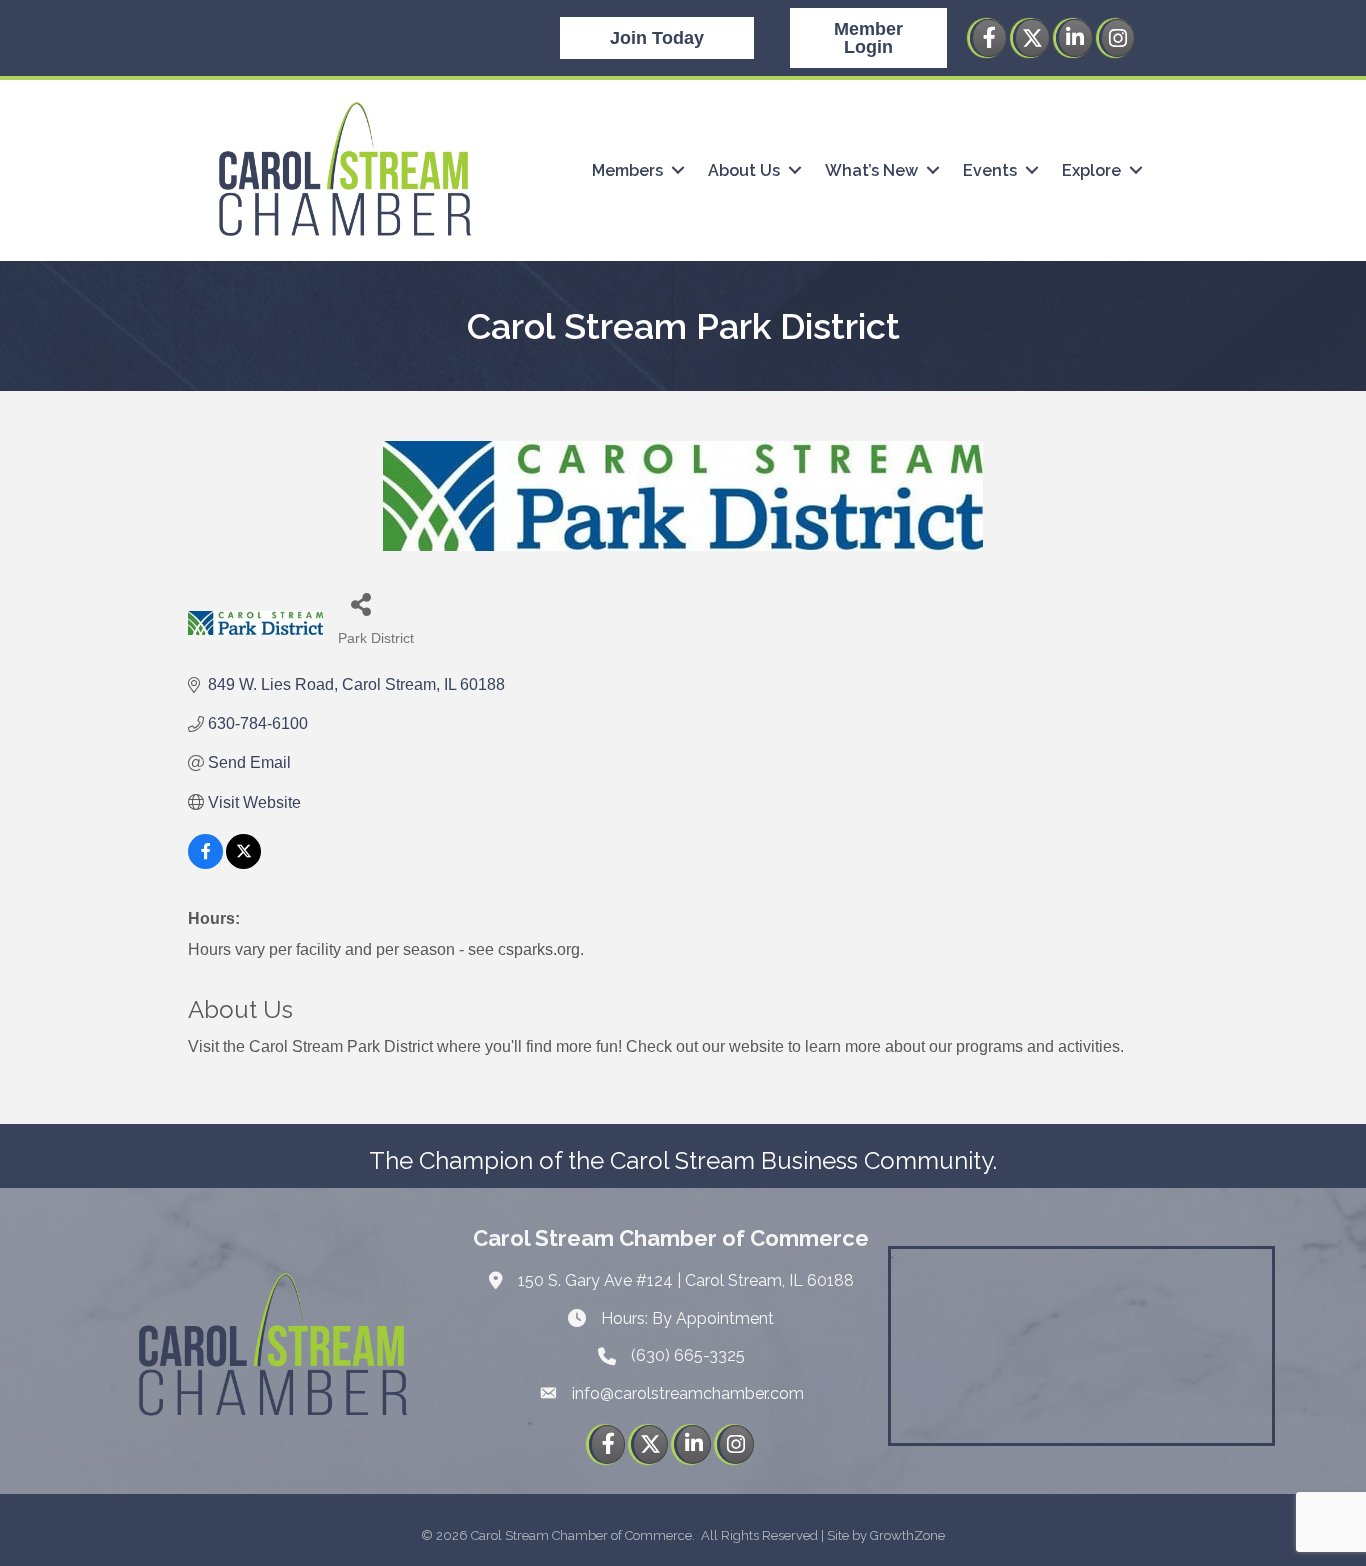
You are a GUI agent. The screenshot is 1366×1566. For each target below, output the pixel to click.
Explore (1091, 170)
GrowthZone (907, 1535)
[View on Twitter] (243, 863)
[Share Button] (360, 603)
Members (627, 170)
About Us (744, 170)
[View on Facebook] (205, 863)
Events (990, 170)
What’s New (871, 170)
